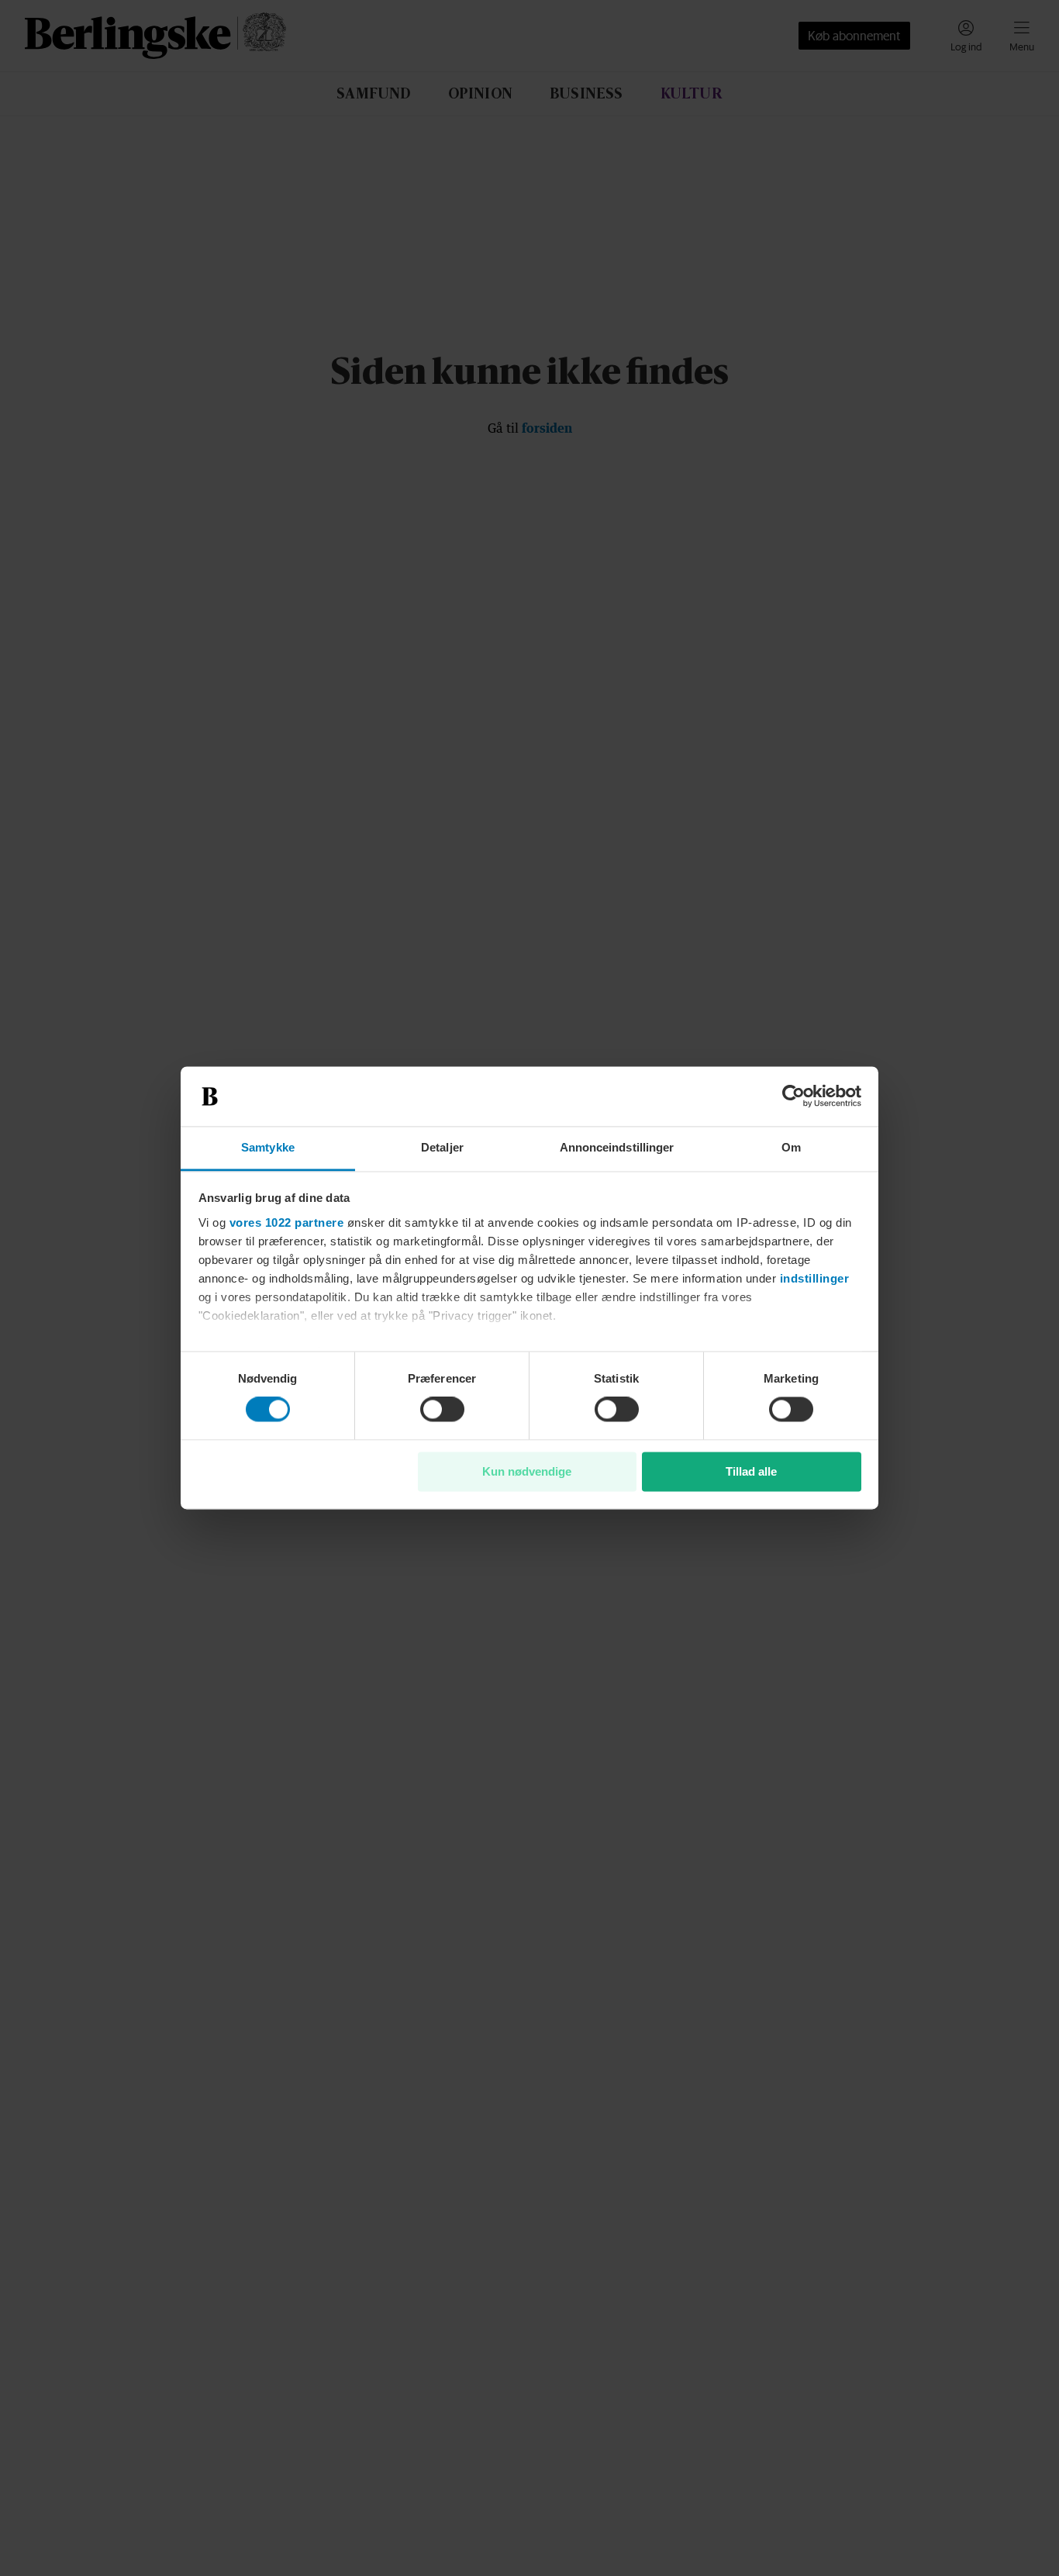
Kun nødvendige (527, 1471)
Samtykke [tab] (268, 1147)
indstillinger (815, 1278)
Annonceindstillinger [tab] (617, 1147)
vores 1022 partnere (287, 1222)
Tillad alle (751, 1471)
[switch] (442, 1410)
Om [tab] (791, 1147)
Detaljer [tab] (442, 1147)
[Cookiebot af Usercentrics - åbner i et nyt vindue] (793, 1096)
